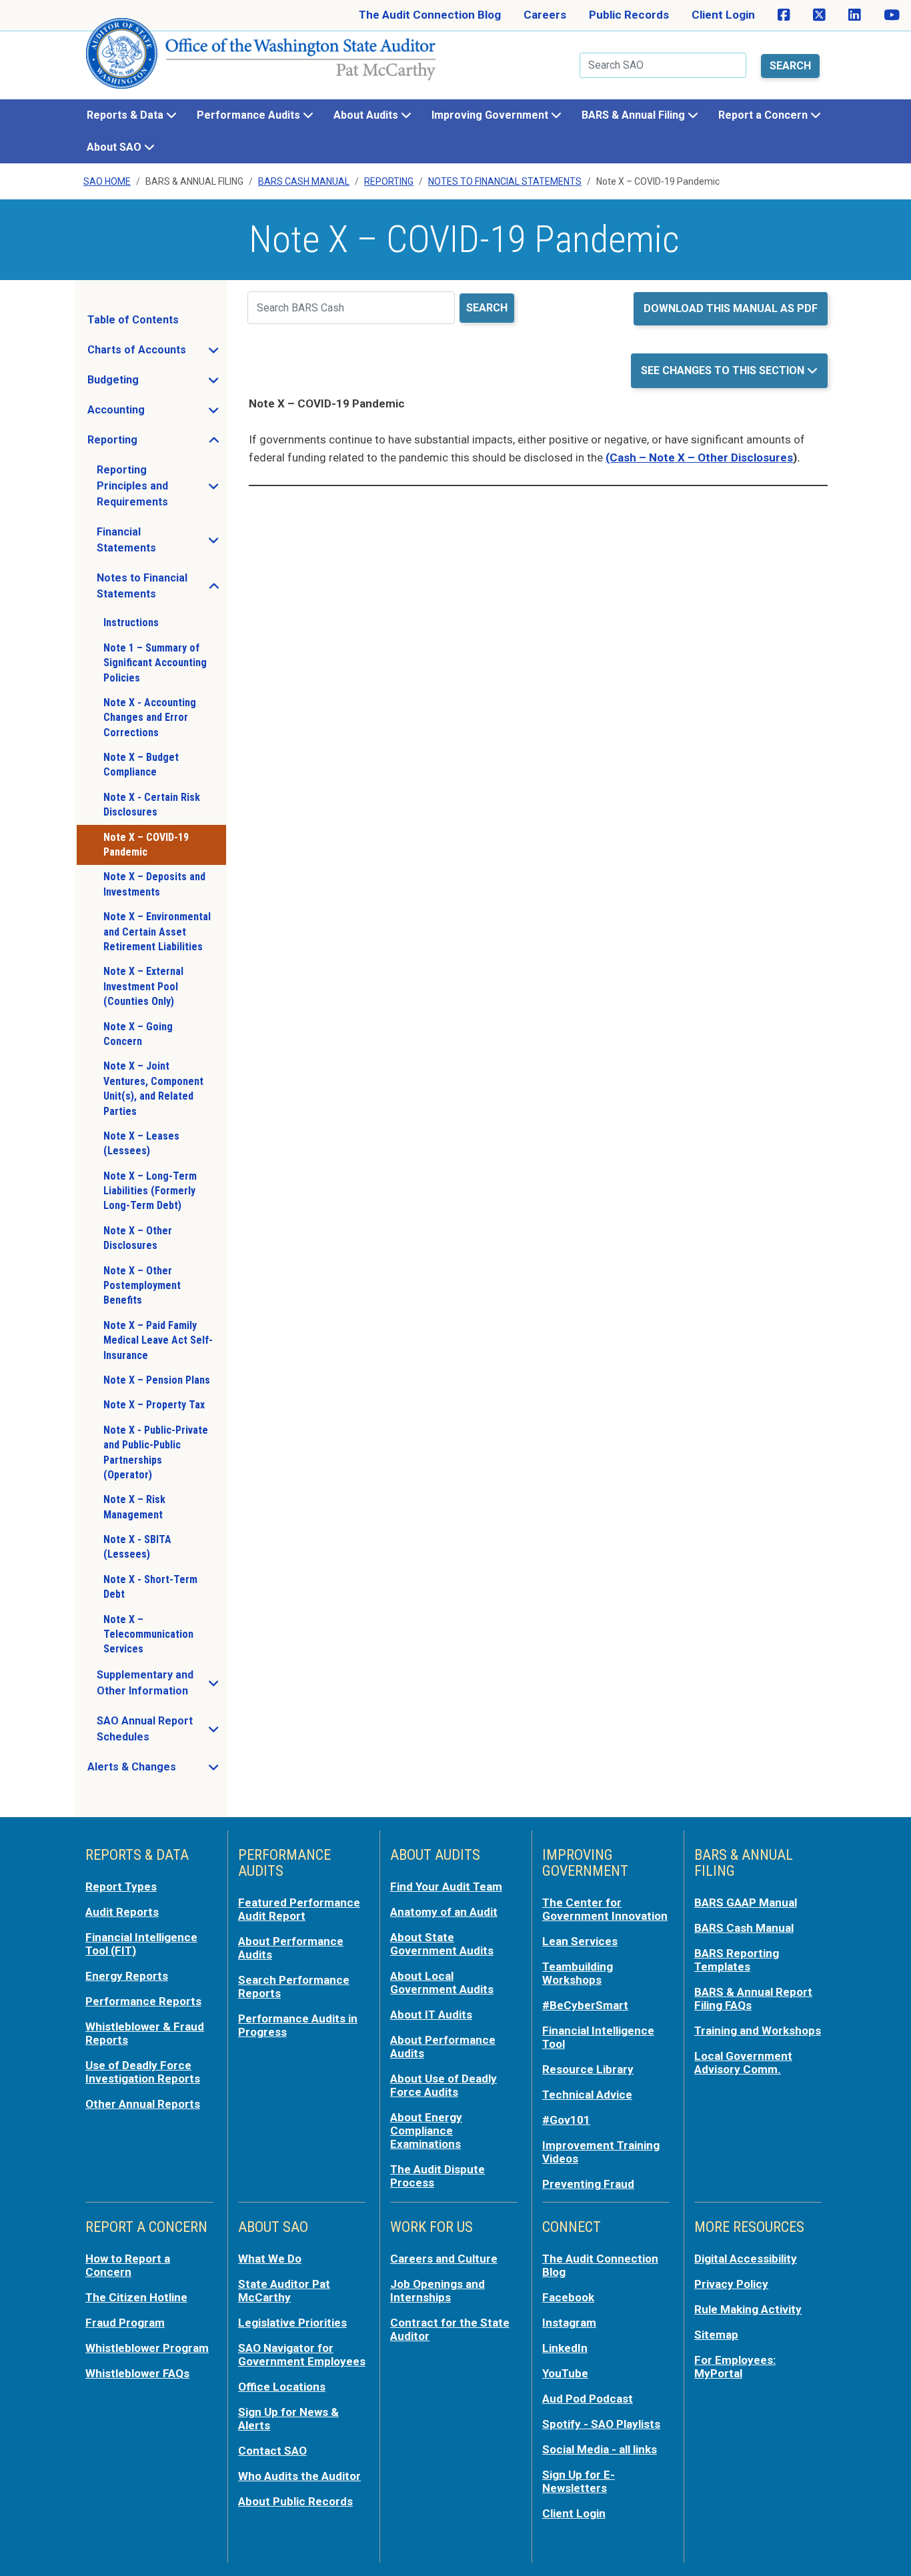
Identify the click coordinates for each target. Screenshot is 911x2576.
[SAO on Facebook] (784, 15)
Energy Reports (127, 1976)
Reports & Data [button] (126, 115)
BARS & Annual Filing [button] (635, 115)
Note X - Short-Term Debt (150, 1587)
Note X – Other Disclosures (138, 1238)
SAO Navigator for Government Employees (302, 2355)
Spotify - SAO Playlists (601, 2424)
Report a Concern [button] (764, 115)
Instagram (569, 2323)
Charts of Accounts (156, 353)
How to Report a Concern (128, 2265)
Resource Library (588, 2069)
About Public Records (295, 2501)
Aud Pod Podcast (588, 2399)
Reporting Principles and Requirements (161, 486)
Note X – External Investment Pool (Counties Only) (143, 986)
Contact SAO (272, 2451)
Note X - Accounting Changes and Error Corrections (150, 718)
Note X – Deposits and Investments (154, 884)
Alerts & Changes (156, 1770)
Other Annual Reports (143, 2104)
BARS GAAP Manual (746, 1902)
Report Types (121, 1886)
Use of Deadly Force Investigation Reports (143, 2072)
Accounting (156, 413)
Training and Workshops (758, 2031)
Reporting (389, 181)
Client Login (723, 15)
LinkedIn (565, 2348)
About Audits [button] (367, 115)
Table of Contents (133, 320)
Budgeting (153, 383)
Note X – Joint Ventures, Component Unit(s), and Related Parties (153, 1088)
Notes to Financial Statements (161, 586)
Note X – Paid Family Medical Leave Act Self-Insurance (158, 1340)
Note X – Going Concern (138, 1034)
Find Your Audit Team (446, 1886)
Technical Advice (587, 2095)
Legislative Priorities (292, 2323)
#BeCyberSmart (585, 2005)
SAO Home (107, 181)
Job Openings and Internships (437, 2291)
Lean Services (580, 1941)
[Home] (261, 59)
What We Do (270, 2259)
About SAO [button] (115, 147)
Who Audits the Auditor (299, 2476)
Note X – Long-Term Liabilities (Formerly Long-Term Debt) (150, 1191)
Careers (545, 15)
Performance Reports (143, 2001)
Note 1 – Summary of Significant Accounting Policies (155, 663)
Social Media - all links (600, 2449)
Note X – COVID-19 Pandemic (146, 845)
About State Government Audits (442, 1944)
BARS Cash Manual (304, 181)
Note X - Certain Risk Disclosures (152, 805)
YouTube (565, 2373)
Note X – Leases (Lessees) (141, 1143)
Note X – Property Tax (154, 1405)
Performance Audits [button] (250, 115)
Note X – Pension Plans (157, 1380)
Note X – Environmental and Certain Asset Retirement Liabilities (157, 932)
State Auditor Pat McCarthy (284, 2291)
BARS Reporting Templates (737, 1960)
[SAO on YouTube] (892, 15)
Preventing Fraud (588, 2184)
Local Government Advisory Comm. (743, 2063)
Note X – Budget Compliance (141, 765)
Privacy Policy (731, 2284)
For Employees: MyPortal (735, 2367)
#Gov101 (566, 2120)
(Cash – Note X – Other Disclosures (699, 457)
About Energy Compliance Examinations (426, 2131)
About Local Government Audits (442, 1983)
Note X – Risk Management (134, 1507)
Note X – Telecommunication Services (148, 1634)
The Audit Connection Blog (430, 15)
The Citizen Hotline (136, 2297)
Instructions (131, 622)
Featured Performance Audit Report (299, 1909)
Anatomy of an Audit (444, 1912)
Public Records (629, 15)
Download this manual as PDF (731, 308)
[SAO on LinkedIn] (855, 15)
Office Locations (282, 2387)
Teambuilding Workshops (578, 1973)
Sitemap (716, 2335)
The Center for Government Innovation (605, 1909)
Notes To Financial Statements (505, 181)
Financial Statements (161, 540)
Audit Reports (122, 1912)
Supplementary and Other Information (161, 1683)
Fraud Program (125, 2323)
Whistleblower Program (147, 2348)
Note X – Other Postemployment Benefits (142, 1286)
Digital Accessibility (746, 2259)
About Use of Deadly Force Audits (443, 2085)
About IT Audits (431, 2015)
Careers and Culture (444, 2259)
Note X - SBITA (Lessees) (137, 1547)
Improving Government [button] (491, 115)
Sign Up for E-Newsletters (579, 2481)
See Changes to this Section (724, 370)
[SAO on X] (819, 15)
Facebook (568, 2297)
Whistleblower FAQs (137, 2373)
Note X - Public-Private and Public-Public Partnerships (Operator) (156, 1452)
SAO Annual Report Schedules (161, 1729)
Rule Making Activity (748, 2309)
